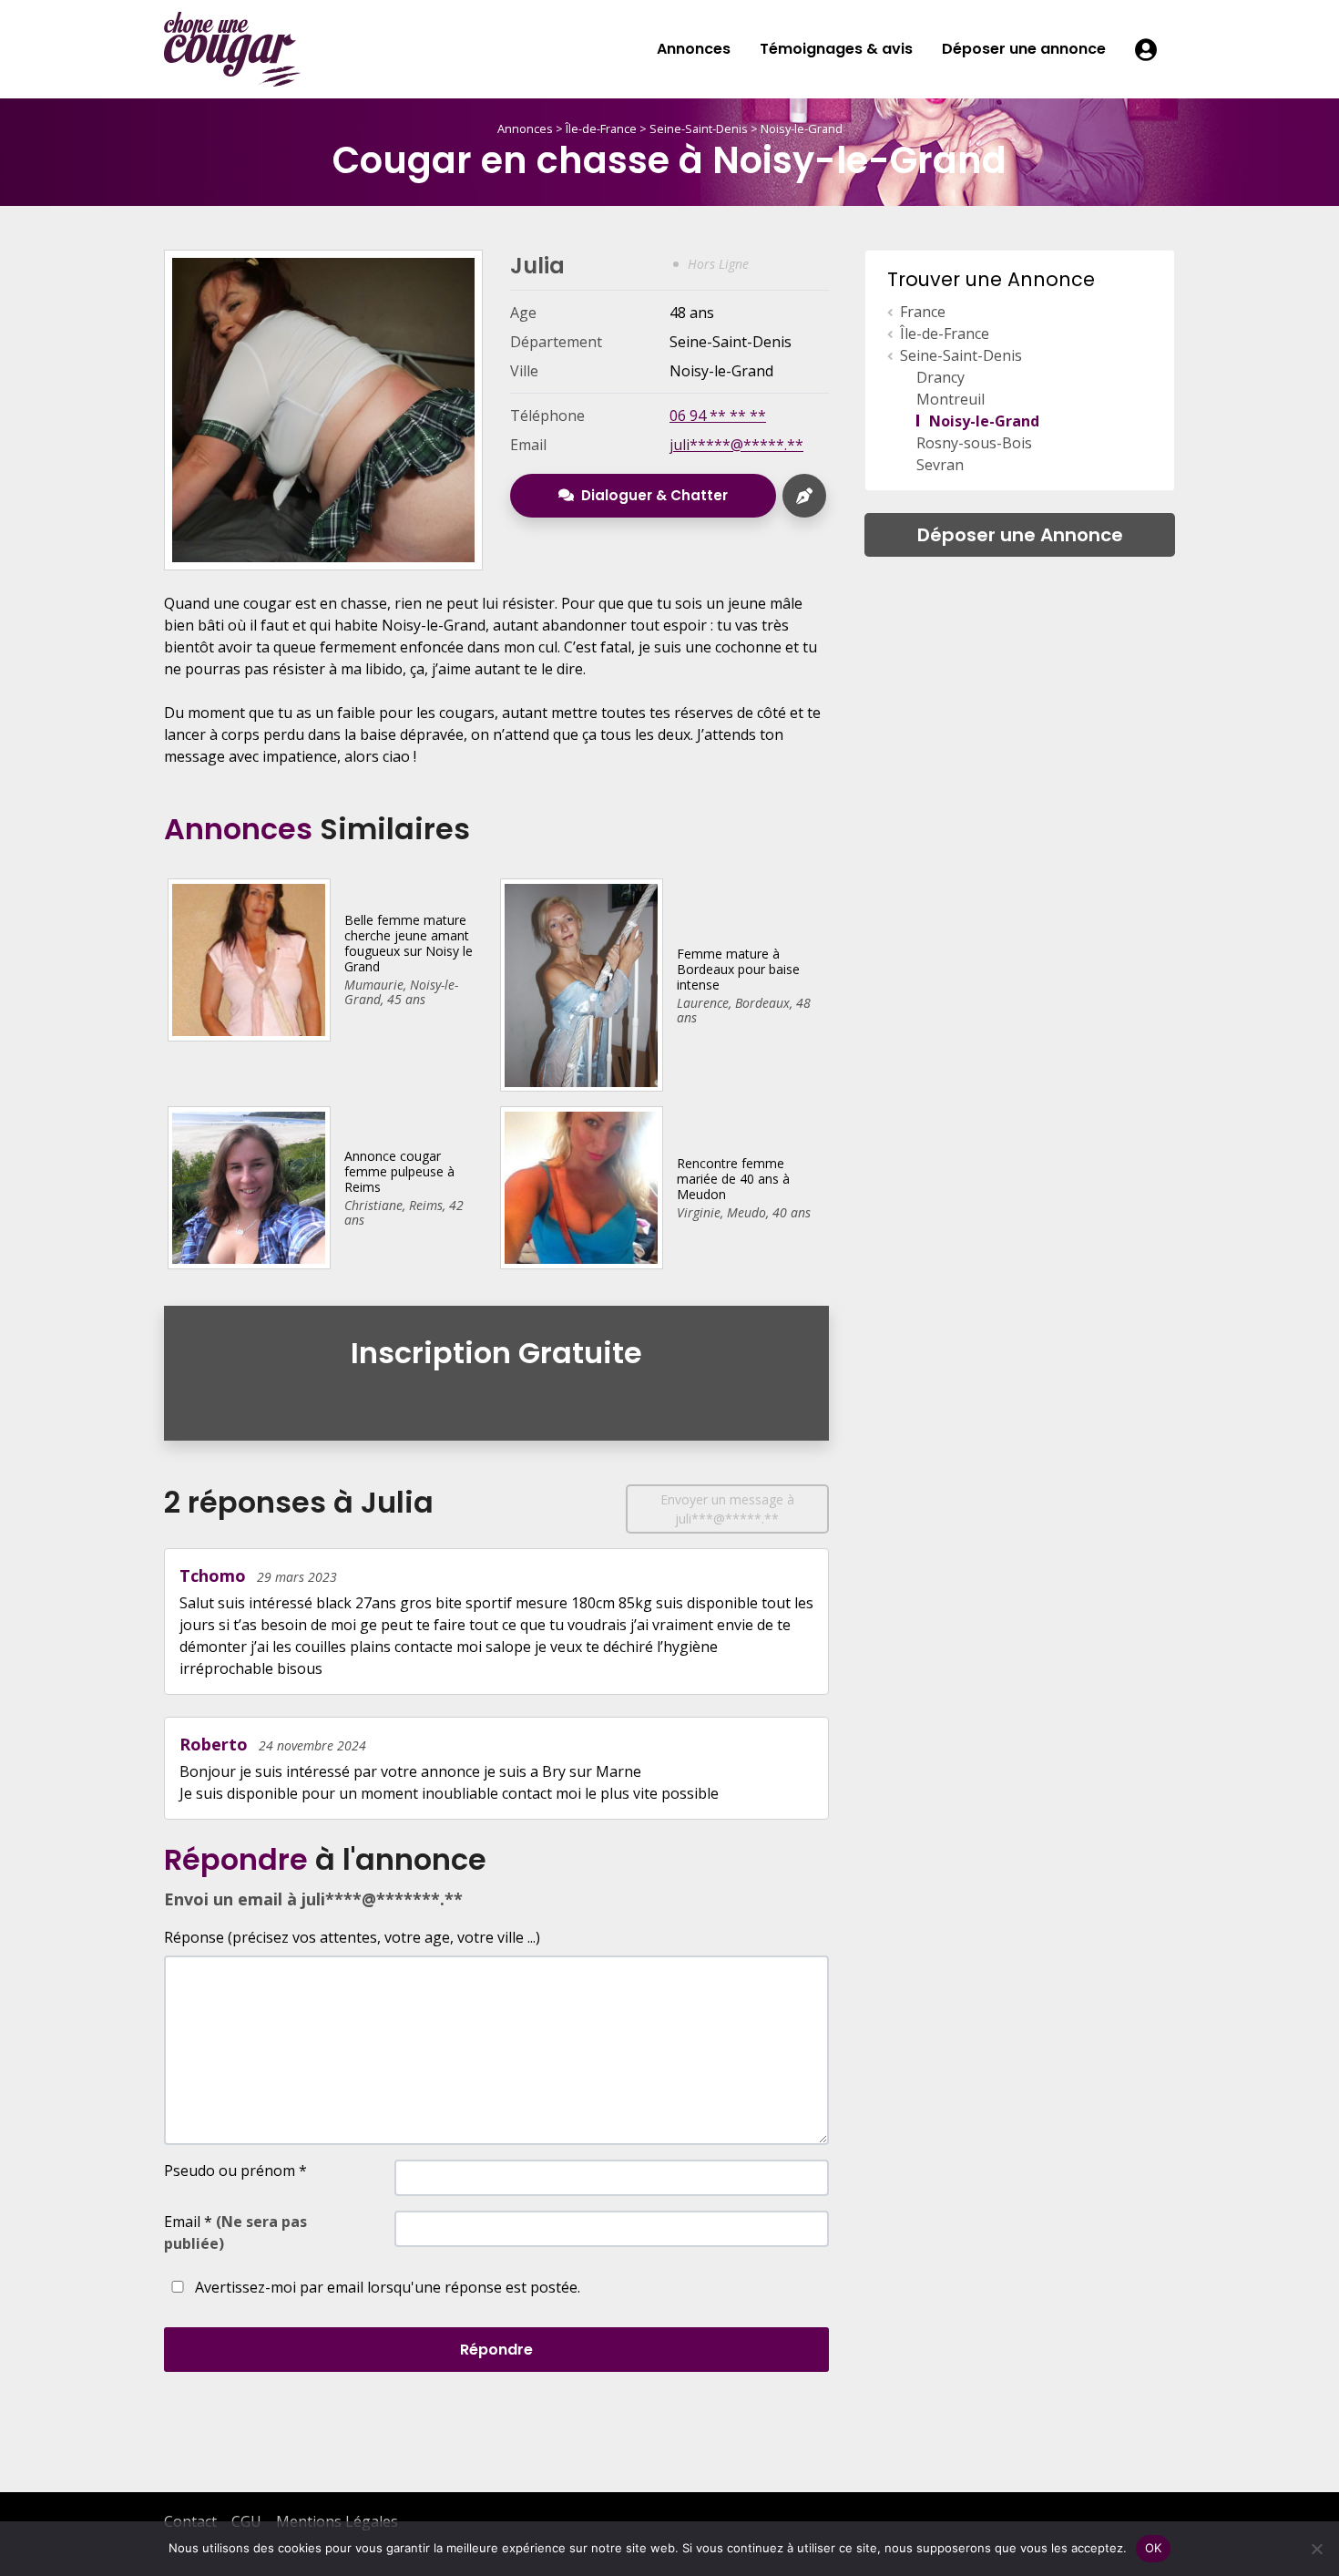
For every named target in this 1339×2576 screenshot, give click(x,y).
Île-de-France (601, 128)
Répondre (496, 2350)
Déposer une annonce (1024, 49)
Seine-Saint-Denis (699, 128)
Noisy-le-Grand (802, 128)
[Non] (1316, 2549)
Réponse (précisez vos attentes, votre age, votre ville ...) (352, 1937)
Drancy (940, 377)
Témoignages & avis (836, 49)
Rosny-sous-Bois (974, 443)
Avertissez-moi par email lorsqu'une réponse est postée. (386, 2287)
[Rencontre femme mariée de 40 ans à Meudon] (581, 1186)
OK (1154, 2548)
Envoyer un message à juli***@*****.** (727, 1509)
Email (235, 2232)
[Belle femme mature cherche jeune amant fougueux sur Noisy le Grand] (248, 959)
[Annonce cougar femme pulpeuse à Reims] (248, 1186)
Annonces (694, 49)
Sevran (940, 465)
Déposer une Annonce (1020, 535)
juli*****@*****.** (736, 445)
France (923, 312)
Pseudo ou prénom (235, 2171)
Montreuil (951, 399)
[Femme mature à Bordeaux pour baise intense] (581, 983)
